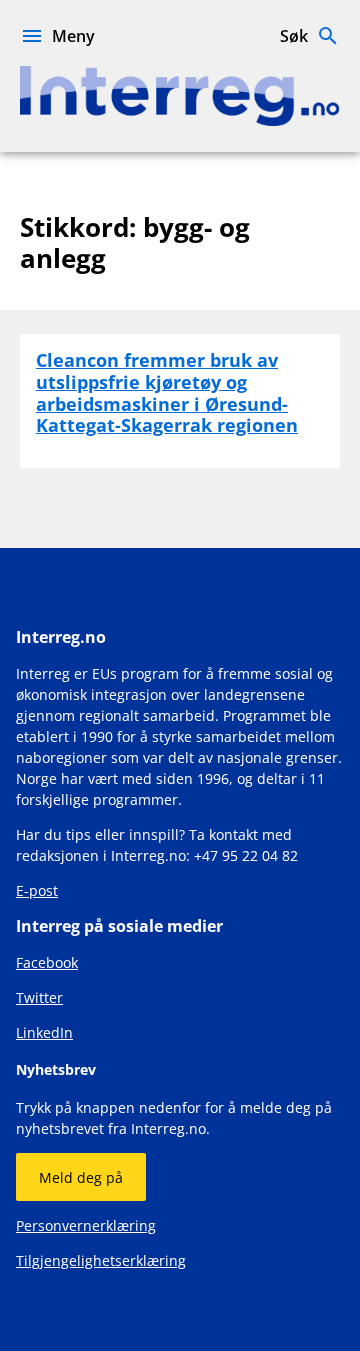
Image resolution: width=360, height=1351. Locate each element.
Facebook (47, 962)
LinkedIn (44, 1032)
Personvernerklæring (86, 1225)
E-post (37, 890)
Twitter (39, 997)
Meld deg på (81, 1177)
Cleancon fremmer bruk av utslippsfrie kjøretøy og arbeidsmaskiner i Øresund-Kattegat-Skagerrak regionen (167, 392)
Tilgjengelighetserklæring (101, 1260)
